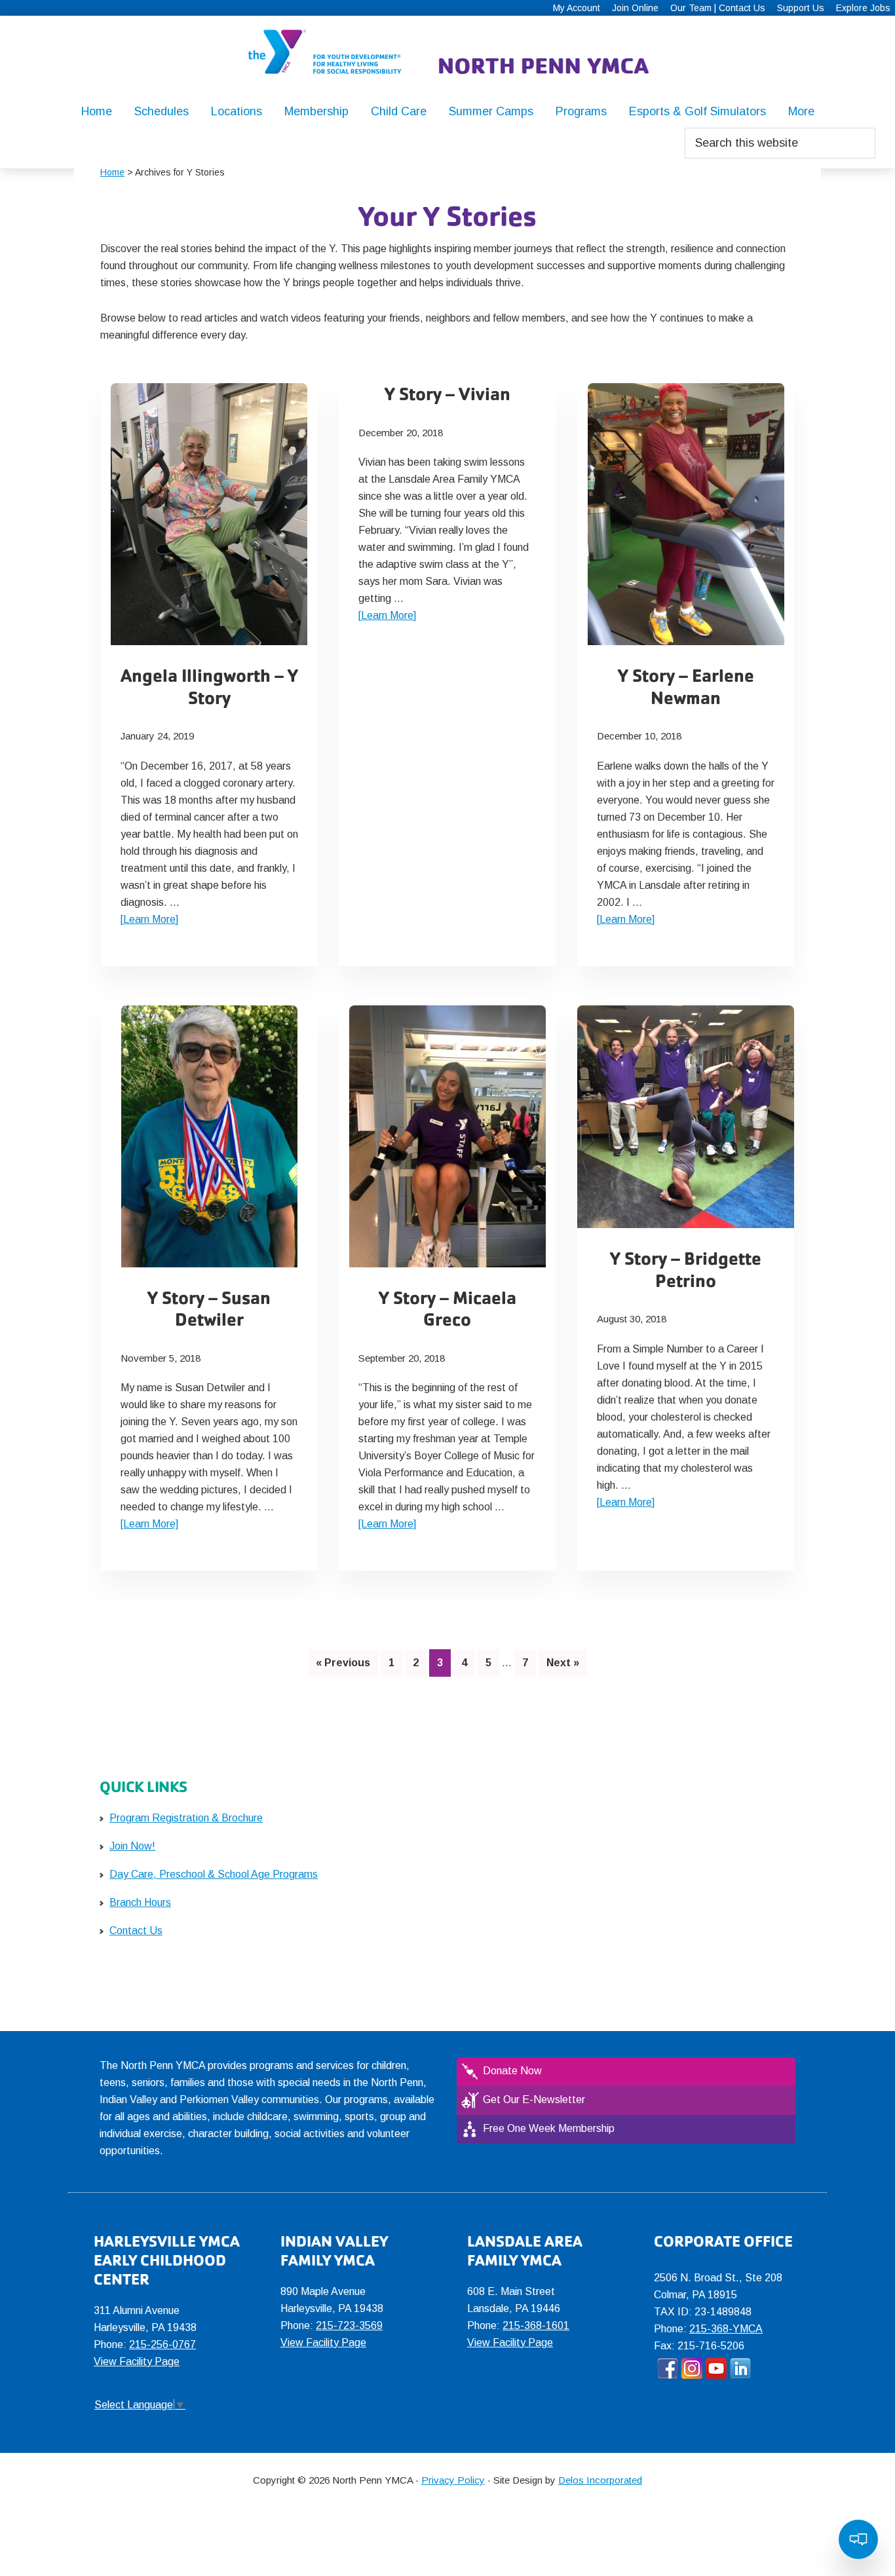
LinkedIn (740, 2368)
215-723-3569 (349, 2325)
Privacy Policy (453, 2480)
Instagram (692, 2368)
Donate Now (512, 2071)
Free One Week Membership (549, 2128)
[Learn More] (149, 921)
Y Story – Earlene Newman (686, 687)
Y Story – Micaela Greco (447, 1309)
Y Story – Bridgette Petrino (686, 1270)
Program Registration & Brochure (186, 1818)
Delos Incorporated (600, 2480)
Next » (563, 1663)
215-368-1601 (536, 2325)
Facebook (668, 2368)
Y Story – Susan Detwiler (209, 1309)
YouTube (716, 2368)
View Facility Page (137, 2361)
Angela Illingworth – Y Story (209, 687)
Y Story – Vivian (447, 394)
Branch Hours (140, 1902)
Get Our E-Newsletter (534, 2100)
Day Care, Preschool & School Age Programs (214, 1874)
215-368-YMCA (726, 2329)
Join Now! (132, 1846)
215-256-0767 (162, 2344)
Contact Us (136, 1931)
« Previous (343, 1663)
